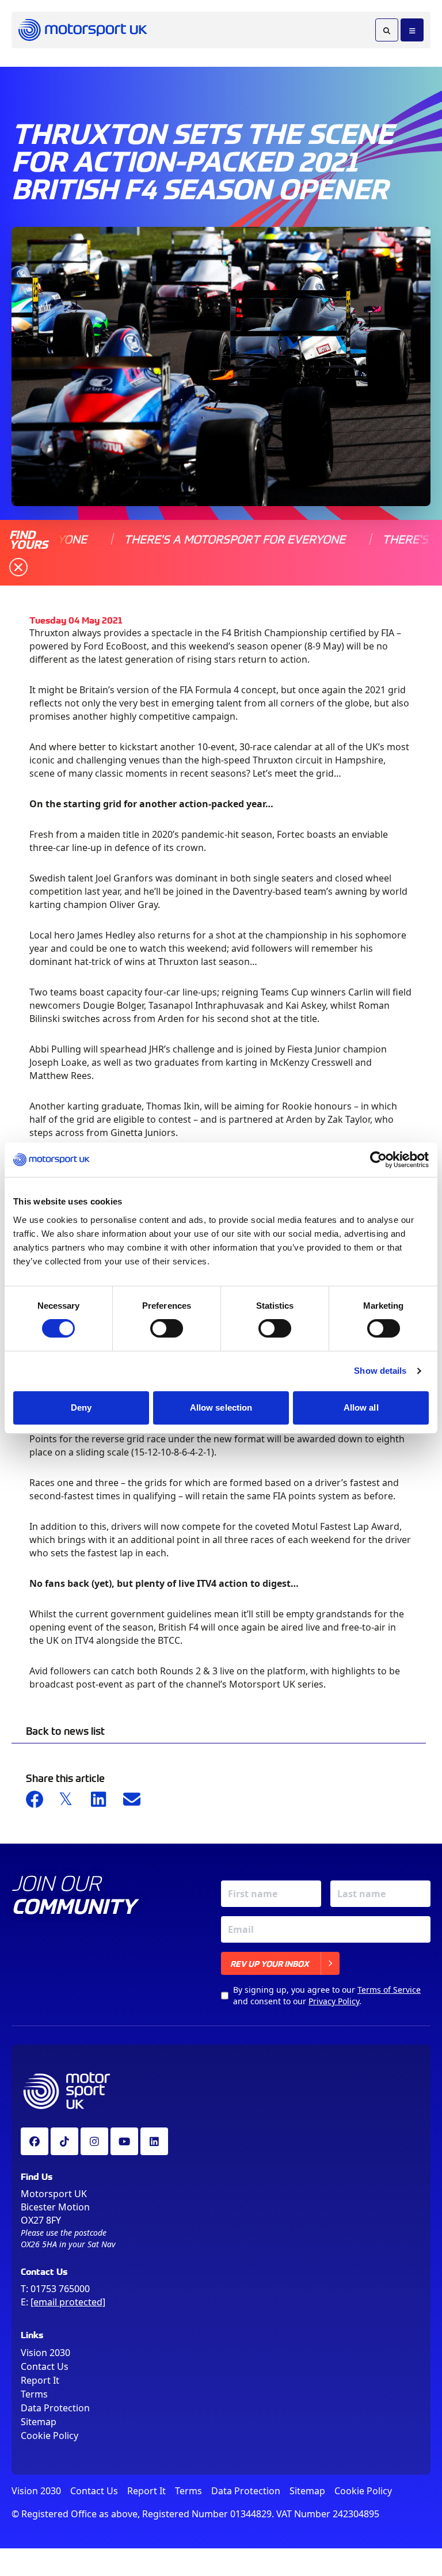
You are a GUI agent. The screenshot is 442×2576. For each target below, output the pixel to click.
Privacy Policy (334, 2001)
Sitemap (39, 2422)
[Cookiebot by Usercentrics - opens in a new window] (378, 1160)
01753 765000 (60, 2289)
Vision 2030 (45, 2353)
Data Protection (55, 2408)
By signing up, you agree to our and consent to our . (327, 1995)
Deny (81, 1407)
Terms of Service (389, 1990)
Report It (40, 2380)
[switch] (167, 1328)
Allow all (361, 1407)
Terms (34, 2394)
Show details (380, 1371)
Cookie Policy (49, 2436)
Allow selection (221, 1407)
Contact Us (45, 2366)
